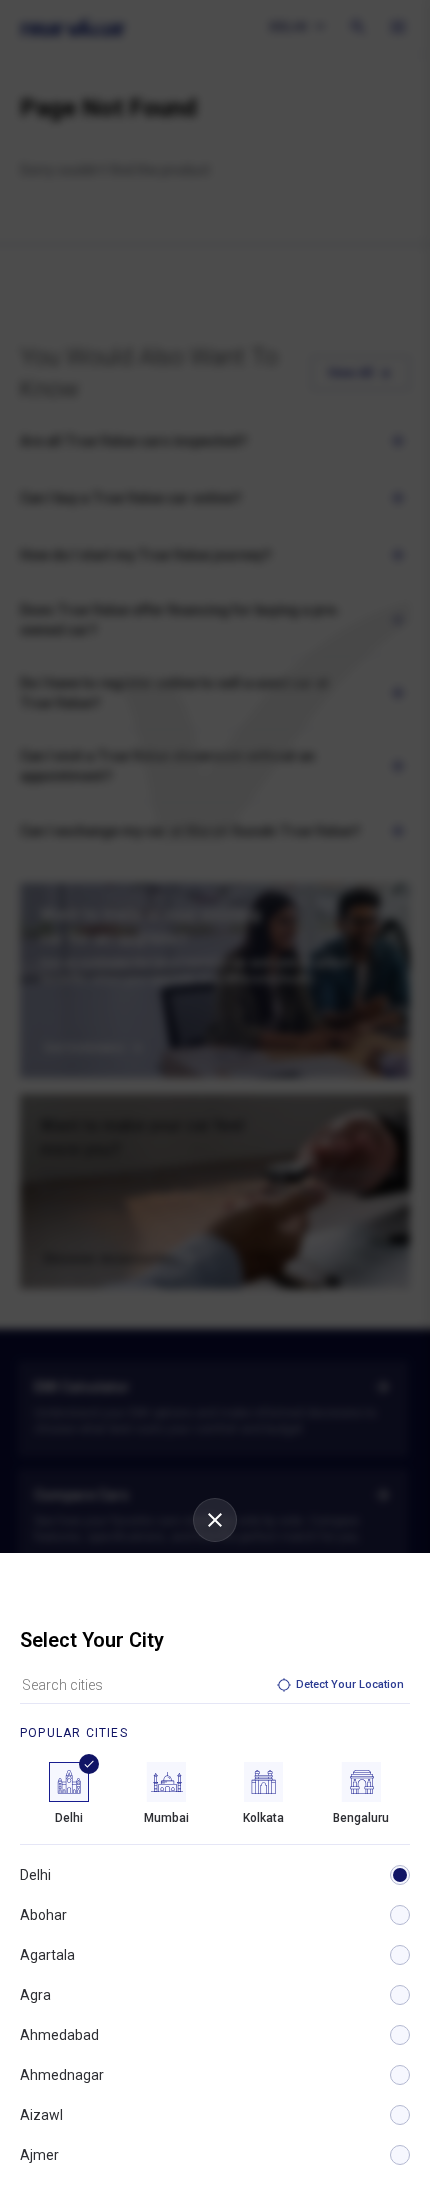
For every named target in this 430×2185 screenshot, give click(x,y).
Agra (35, 1995)
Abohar (43, 1915)
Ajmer (39, 2155)
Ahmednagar (62, 2075)
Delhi (35, 1875)
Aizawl (41, 2115)
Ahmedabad (59, 2035)
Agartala (47, 1955)
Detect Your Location (350, 1684)
